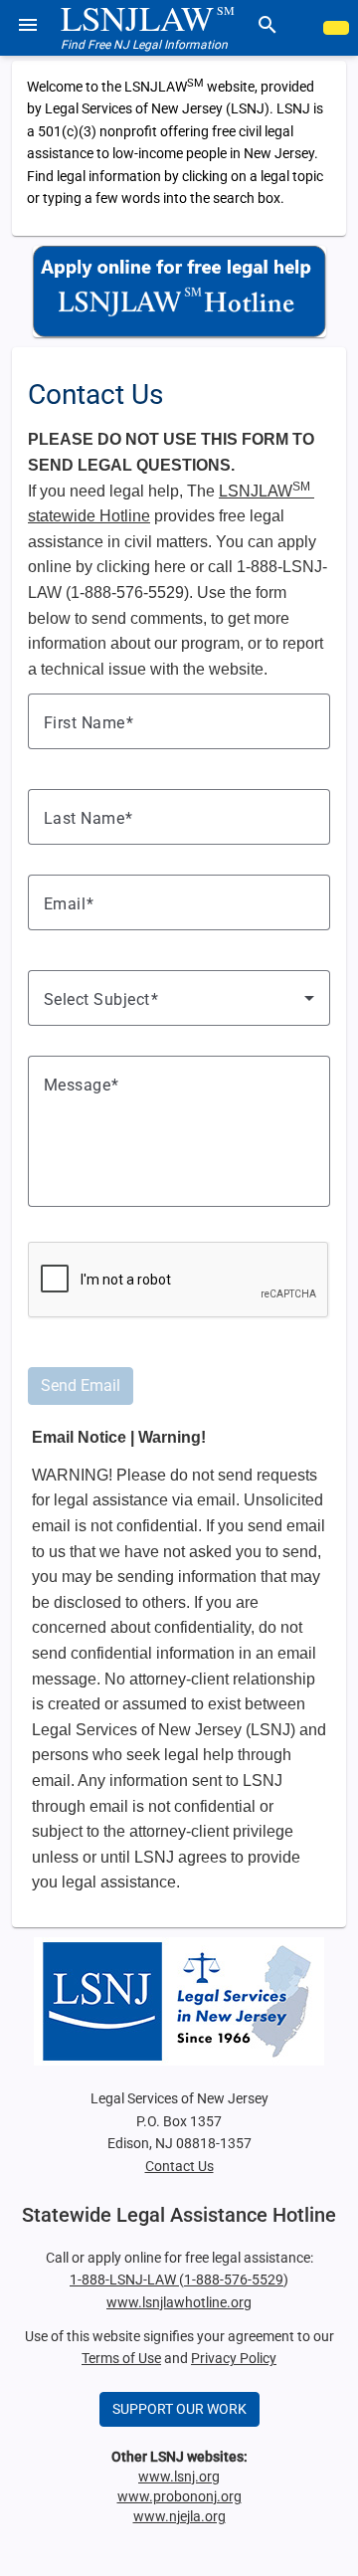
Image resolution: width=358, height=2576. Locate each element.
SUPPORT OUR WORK (179, 2409)
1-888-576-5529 (234, 2279)
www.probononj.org (179, 2496)
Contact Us (179, 2166)
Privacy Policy (234, 2358)
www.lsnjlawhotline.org (179, 2302)
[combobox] (179, 998)
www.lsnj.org (179, 2477)
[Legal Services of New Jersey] (179, 2001)
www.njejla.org (179, 2516)
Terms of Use (121, 2358)
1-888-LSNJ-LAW (124, 2279)
